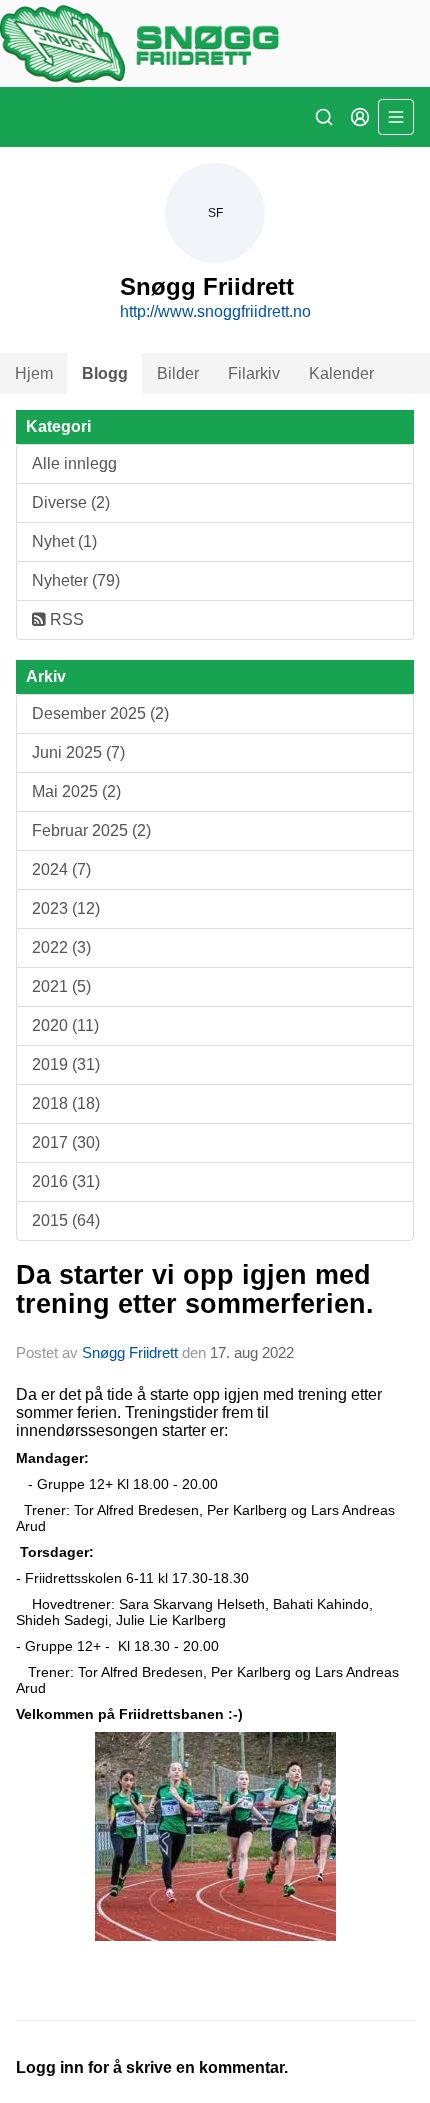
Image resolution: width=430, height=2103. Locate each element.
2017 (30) (66, 1142)
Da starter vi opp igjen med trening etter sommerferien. (195, 1289)
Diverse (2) (71, 502)
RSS (65, 619)
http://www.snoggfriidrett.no (215, 311)
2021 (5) (61, 986)
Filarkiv (254, 373)
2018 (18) (66, 1103)
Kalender (341, 373)
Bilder (178, 373)
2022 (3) (61, 947)
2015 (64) (66, 1220)
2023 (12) (66, 908)
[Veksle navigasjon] (396, 117)
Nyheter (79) (76, 580)
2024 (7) (61, 869)
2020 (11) (65, 1025)
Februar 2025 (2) (91, 830)
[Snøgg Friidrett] (215, 43)
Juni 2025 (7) (78, 752)
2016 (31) (66, 1181)
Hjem (34, 373)
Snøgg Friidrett (130, 1352)
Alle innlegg (74, 463)
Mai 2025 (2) (76, 791)
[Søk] (324, 117)
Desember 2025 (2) (100, 713)
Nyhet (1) (64, 541)
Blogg (105, 373)
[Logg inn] (360, 117)
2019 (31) (66, 1064)
